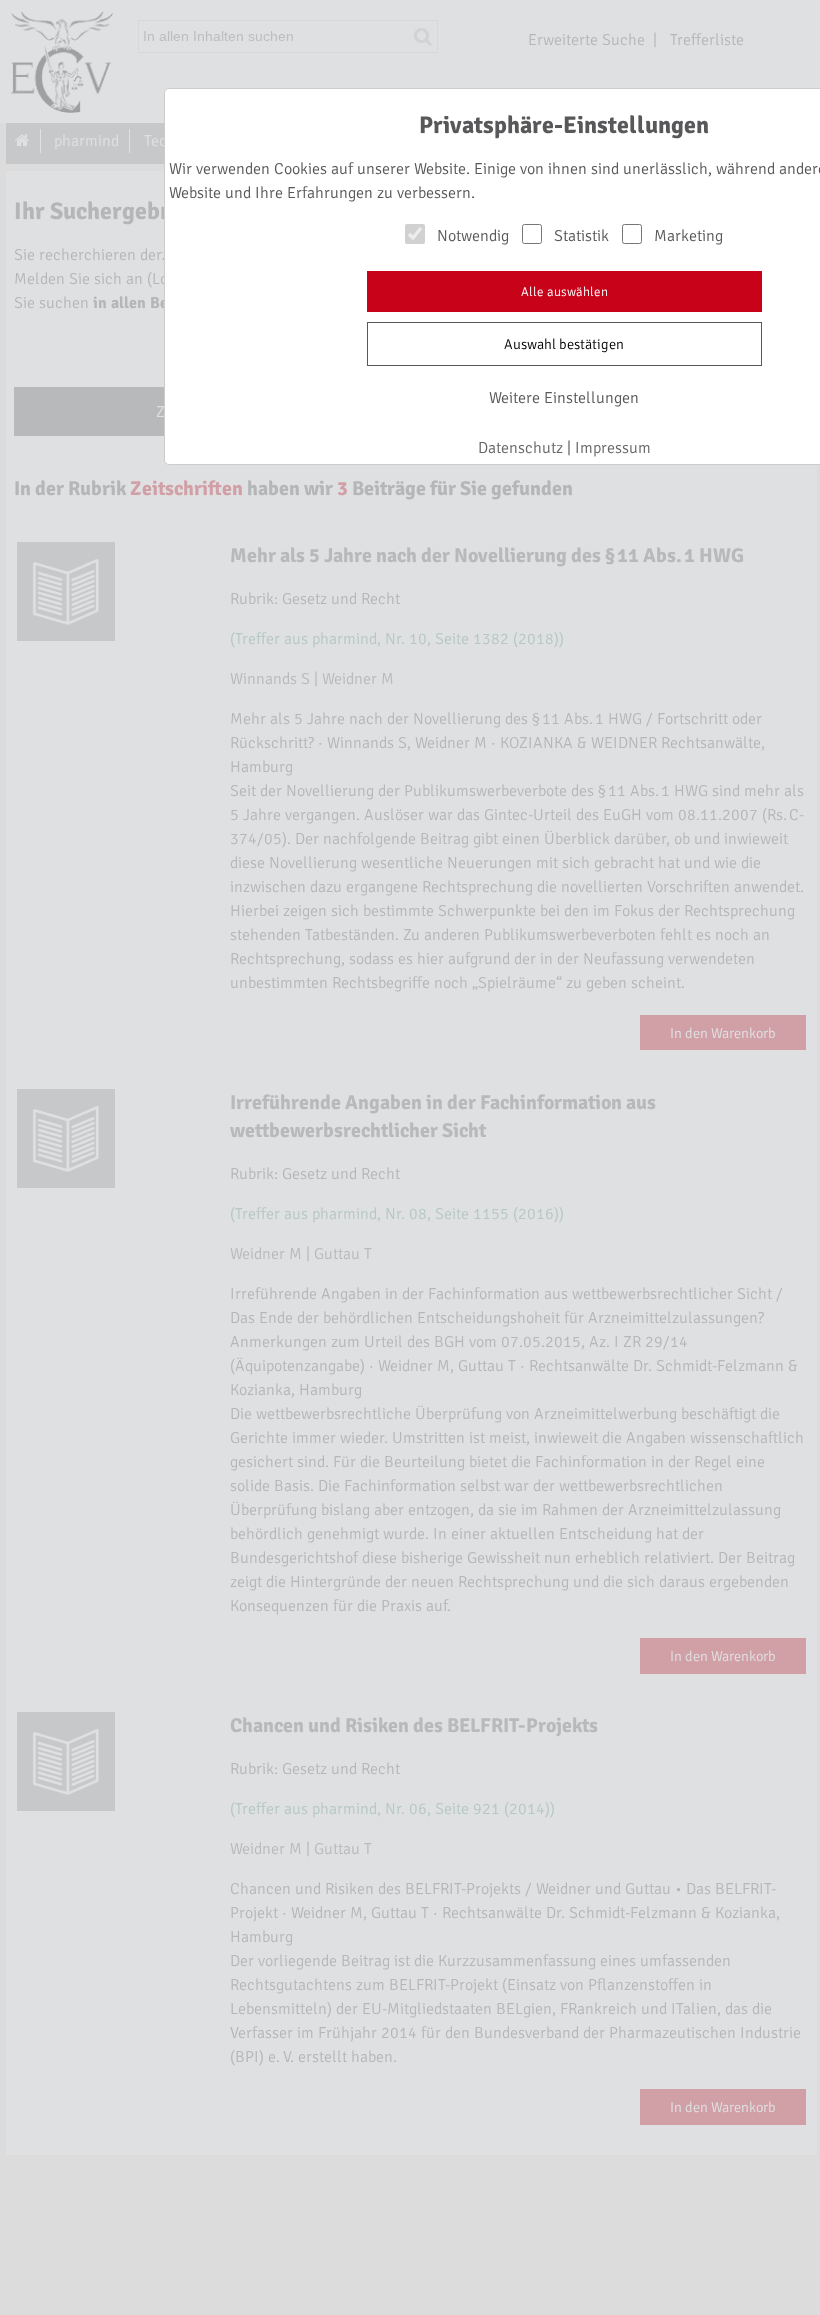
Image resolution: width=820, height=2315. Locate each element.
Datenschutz (520, 448)
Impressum (613, 448)
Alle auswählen (564, 292)
